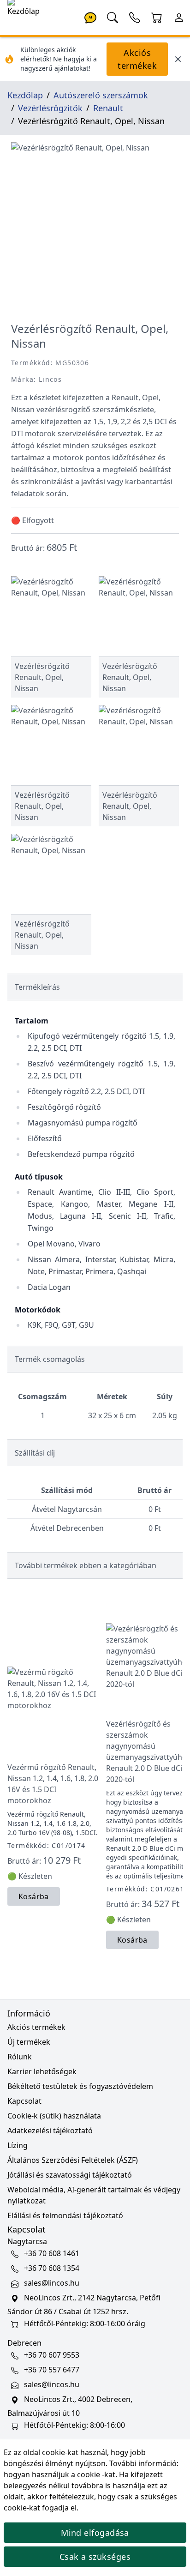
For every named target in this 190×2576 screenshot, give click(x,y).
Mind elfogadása (95, 2533)
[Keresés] (113, 17)
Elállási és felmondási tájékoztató (65, 2215)
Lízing (18, 2145)
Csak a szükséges (95, 2557)
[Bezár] (178, 59)
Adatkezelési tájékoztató (50, 2131)
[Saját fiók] (179, 17)
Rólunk (20, 2057)
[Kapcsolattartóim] (135, 17)
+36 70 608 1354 (52, 2268)
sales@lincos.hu (52, 2283)
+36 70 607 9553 (52, 2355)
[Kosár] (157, 17)
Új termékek (29, 2042)
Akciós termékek (137, 59)
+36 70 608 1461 (52, 2253)
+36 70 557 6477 (52, 2370)
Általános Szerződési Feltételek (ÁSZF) (73, 2160)
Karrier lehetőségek (42, 2071)
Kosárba (34, 1896)
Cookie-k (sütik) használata (54, 2116)
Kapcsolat (24, 2101)
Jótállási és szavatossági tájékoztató (70, 2175)
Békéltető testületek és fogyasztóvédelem (80, 2086)
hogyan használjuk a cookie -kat (59, 2474)
